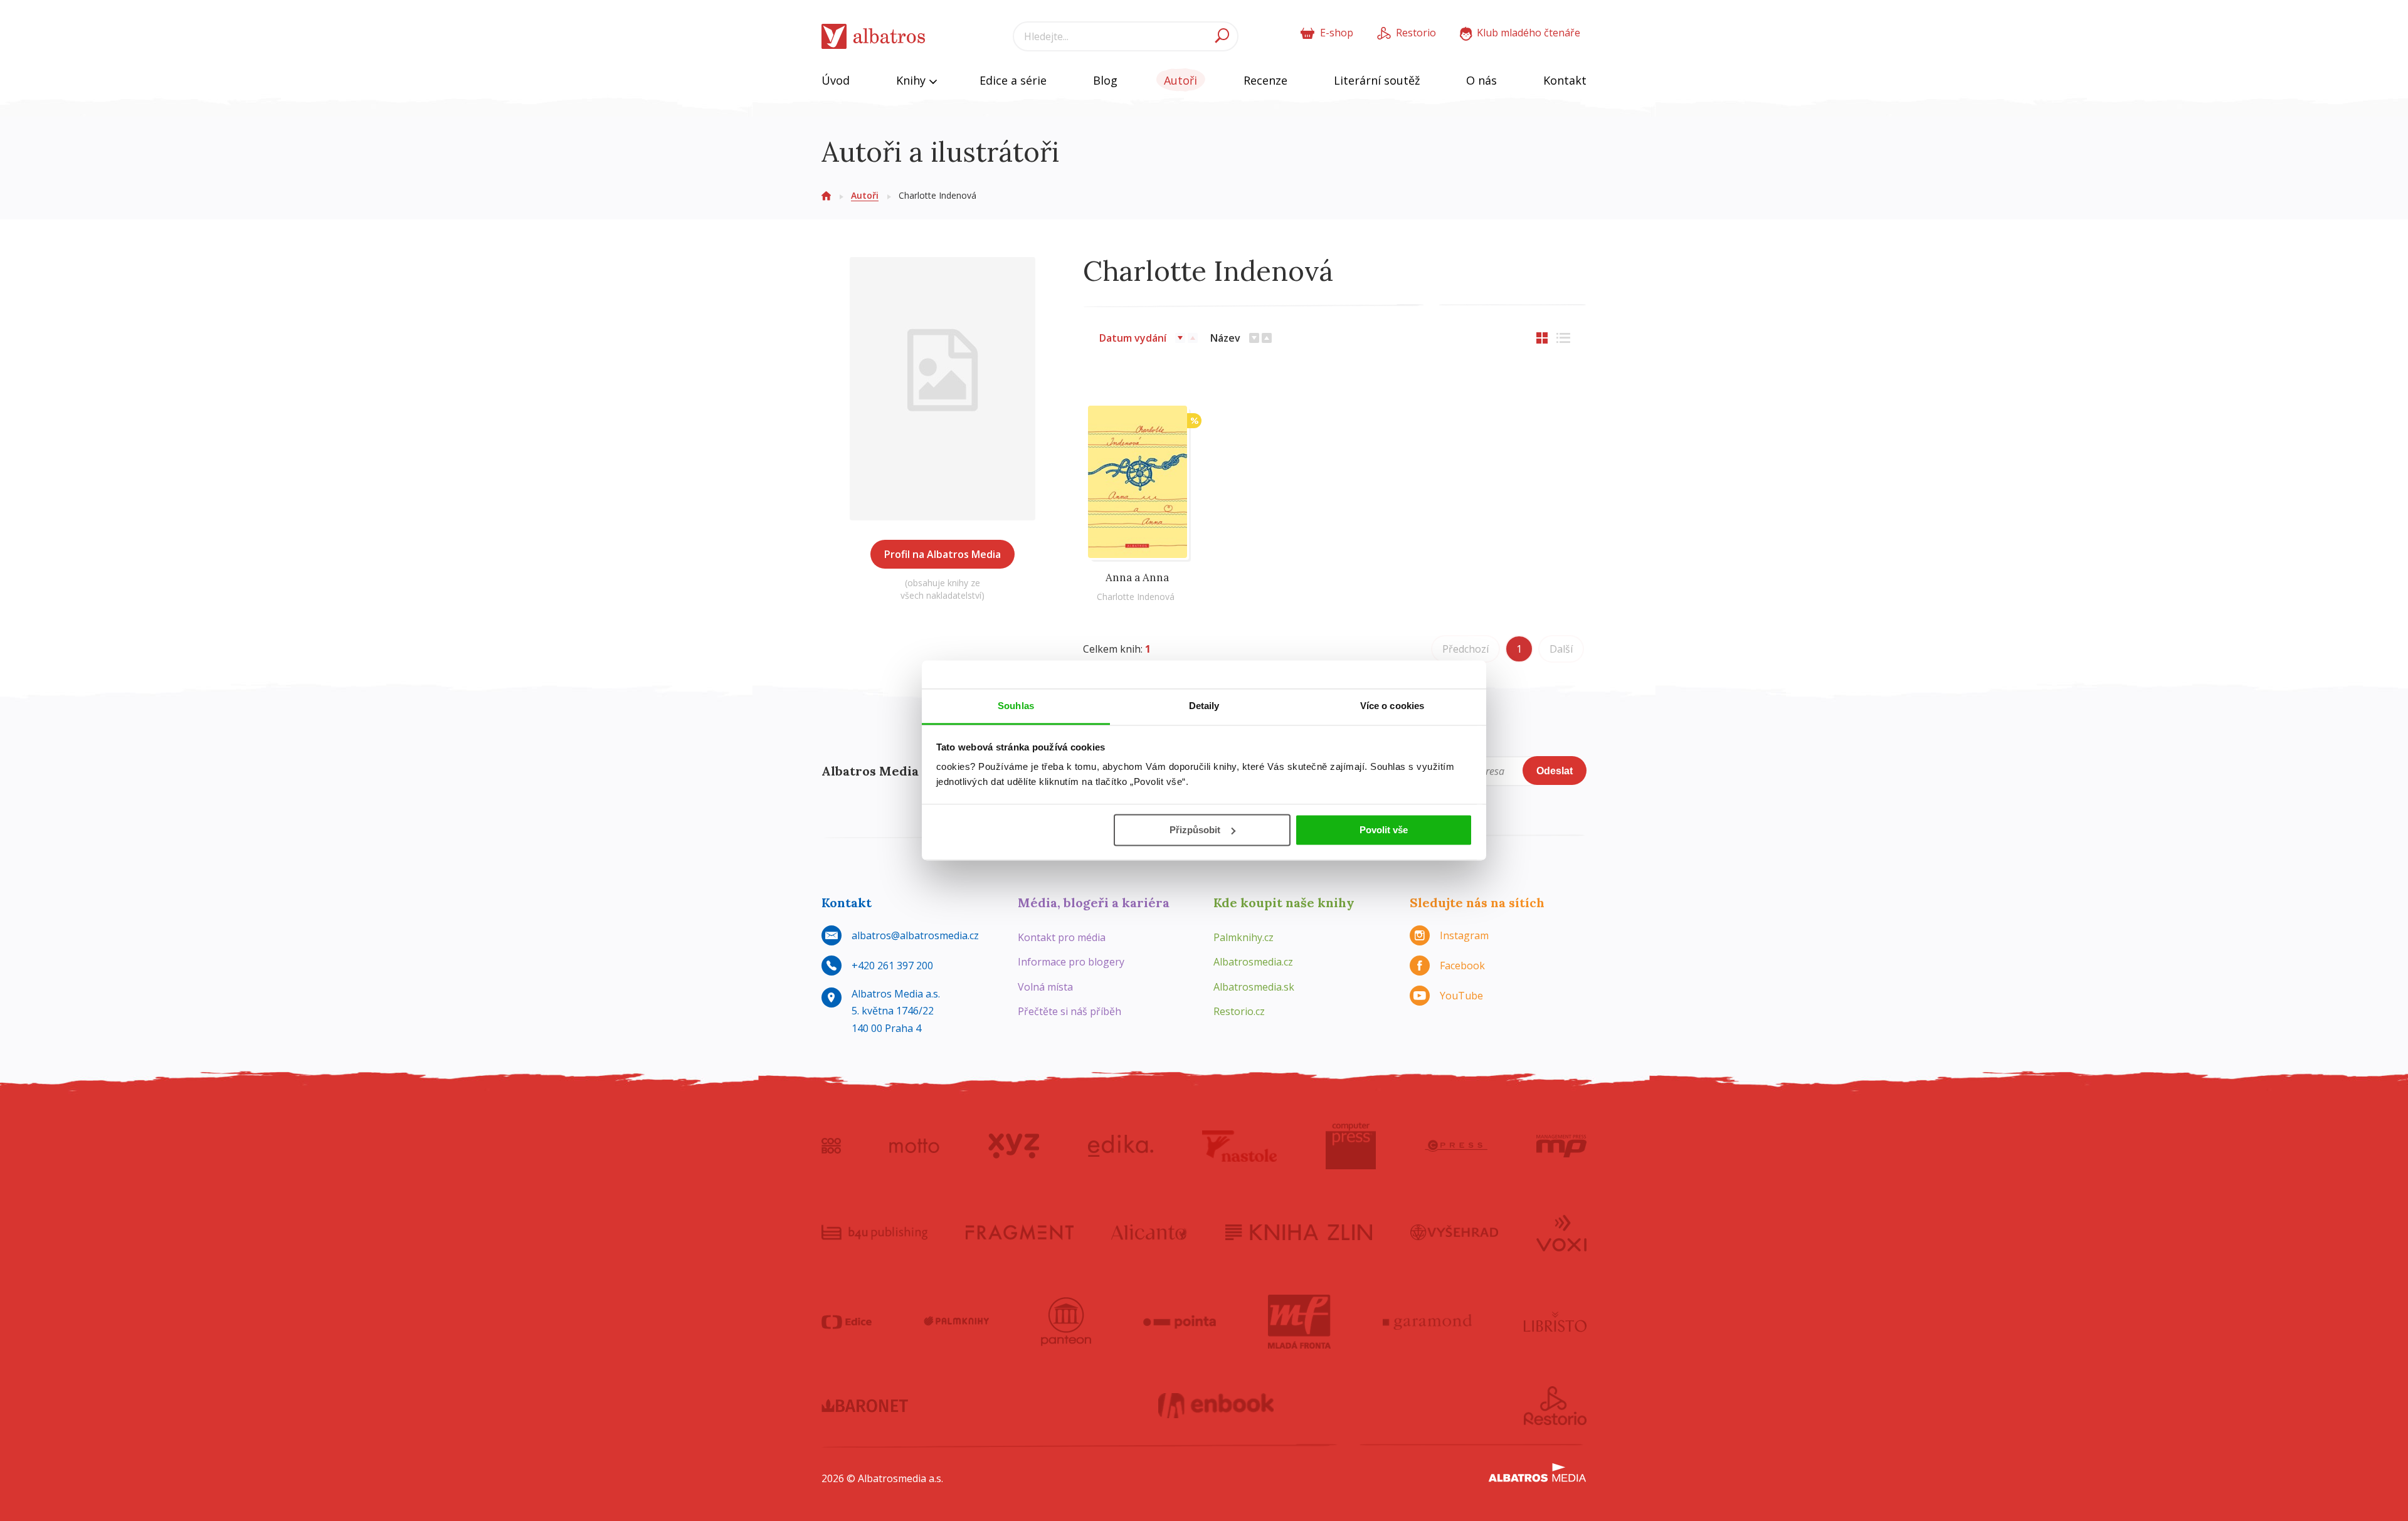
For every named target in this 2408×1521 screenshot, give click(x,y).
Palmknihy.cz (1244, 937)
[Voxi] (1561, 1232)
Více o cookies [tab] (1392, 706)
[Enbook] (1216, 1406)
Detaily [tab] (1204, 706)
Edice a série (1013, 80)
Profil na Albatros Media (943, 554)
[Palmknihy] (956, 1322)
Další (1561, 649)
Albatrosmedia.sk (1254, 987)
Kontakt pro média (1062, 937)
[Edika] (1121, 1146)
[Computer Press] (1351, 1146)
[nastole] (1240, 1146)
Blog (1105, 80)
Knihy (912, 80)
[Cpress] (1456, 1146)
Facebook (1462, 966)
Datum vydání (1133, 338)
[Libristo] (1555, 1322)
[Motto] (914, 1146)
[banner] (874, 37)
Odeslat (1555, 771)
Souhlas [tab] (1016, 706)
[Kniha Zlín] (1299, 1232)
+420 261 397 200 (892, 966)
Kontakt (1565, 80)
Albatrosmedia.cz (1253, 962)
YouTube (1461, 996)
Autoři (1180, 80)
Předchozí (1465, 649)
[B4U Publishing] (874, 1232)
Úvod (836, 80)
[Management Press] (1561, 1146)
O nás (1481, 80)
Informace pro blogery (1071, 962)
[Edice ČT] (847, 1322)
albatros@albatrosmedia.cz (915, 935)
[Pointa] (1180, 1322)
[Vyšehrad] (1455, 1232)
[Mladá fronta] (1299, 1322)
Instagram (1464, 935)
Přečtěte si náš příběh (1069, 1011)
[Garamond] (1427, 1322)
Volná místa (1045, 987)
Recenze (1265, 80)
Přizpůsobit (1195, 830)
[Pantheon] (1066, 1322)
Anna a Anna (1137, 577)
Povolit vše (1384, 830)
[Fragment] (1020, 1232)
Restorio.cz (1239, 1011)
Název (1225, 338)
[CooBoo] (831, 1146)
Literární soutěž (1377, 80)
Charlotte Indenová (1136, 597)
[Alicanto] (1149, 1232)
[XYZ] (1014, 1146)
